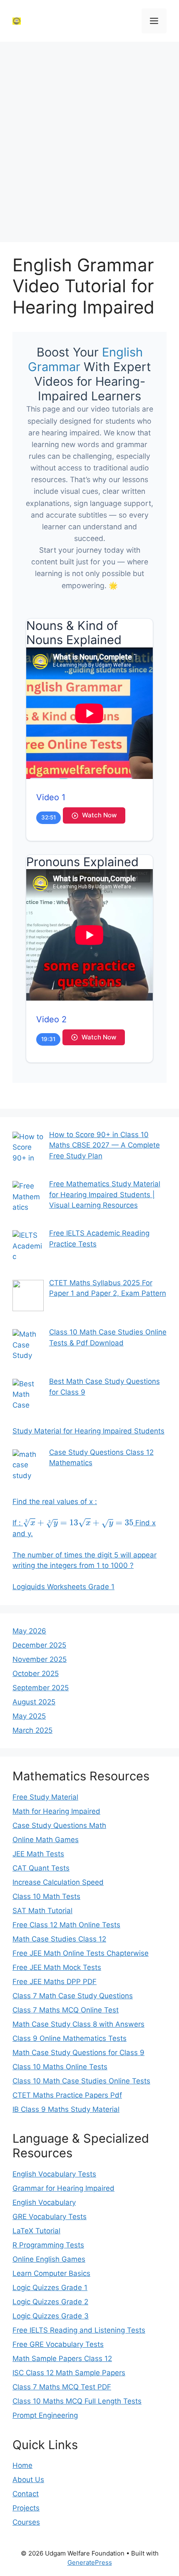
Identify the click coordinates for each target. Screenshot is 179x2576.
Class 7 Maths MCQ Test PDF (62, 2387)
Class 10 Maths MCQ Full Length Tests (77, 2401)
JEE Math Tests (38, 1854)
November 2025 (40, 1659)
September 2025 (41, 1688)
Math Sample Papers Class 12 (62, 2359)
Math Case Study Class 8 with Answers (78, 2024)
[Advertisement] (89, 140)
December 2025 (39, 1645)
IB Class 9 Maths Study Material (66, 2109)
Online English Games (49, 2259)
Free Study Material (45, 1797)
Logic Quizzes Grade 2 (50, 2302)
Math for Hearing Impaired (56, 1811)
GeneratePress (90, 2562)
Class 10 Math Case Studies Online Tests (81, 2081)
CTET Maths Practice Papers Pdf (67, 2095)
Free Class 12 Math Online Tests (66, 1925)
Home (22, 2465)
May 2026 (29, 1631)
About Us (28, 2480)
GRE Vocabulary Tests (50, 2217)
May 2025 (29, 1716)
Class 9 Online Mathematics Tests (70, 2038)
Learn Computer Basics (51, 2273)
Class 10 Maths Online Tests (60, 2067)
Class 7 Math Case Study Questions (73, 1996)
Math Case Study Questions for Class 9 (78, 2053)
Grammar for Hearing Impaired (63, 2188)
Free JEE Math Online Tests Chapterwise (81, 1953)
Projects (26, 2508)
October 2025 (36, 1674)
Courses (26, 2522)
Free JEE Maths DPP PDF (55, 1982)
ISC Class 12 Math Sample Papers (69, 2373)
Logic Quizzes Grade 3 (51, 2316)
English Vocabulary (44, 2202)
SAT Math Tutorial (42, 1911)
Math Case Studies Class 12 (59, 1939)
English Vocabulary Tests (54, 2174)
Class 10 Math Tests (46, 1896)
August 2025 (34, 1702)
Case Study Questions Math (59, 1825)
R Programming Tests (48, 2245)
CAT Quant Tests (41, 1868)
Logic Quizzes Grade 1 (50, 2288)
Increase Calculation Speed (58, 1882)
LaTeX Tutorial (36, 2231)
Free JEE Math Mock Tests (57, 1967)
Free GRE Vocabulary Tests (58, 2344)
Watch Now (99, 815)
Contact (26, 2494)
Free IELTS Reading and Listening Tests (79, 2330)
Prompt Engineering (45, 2415)
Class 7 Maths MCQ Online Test (66, 2010)
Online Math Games (46, 1840)
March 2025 (32, 1730)
